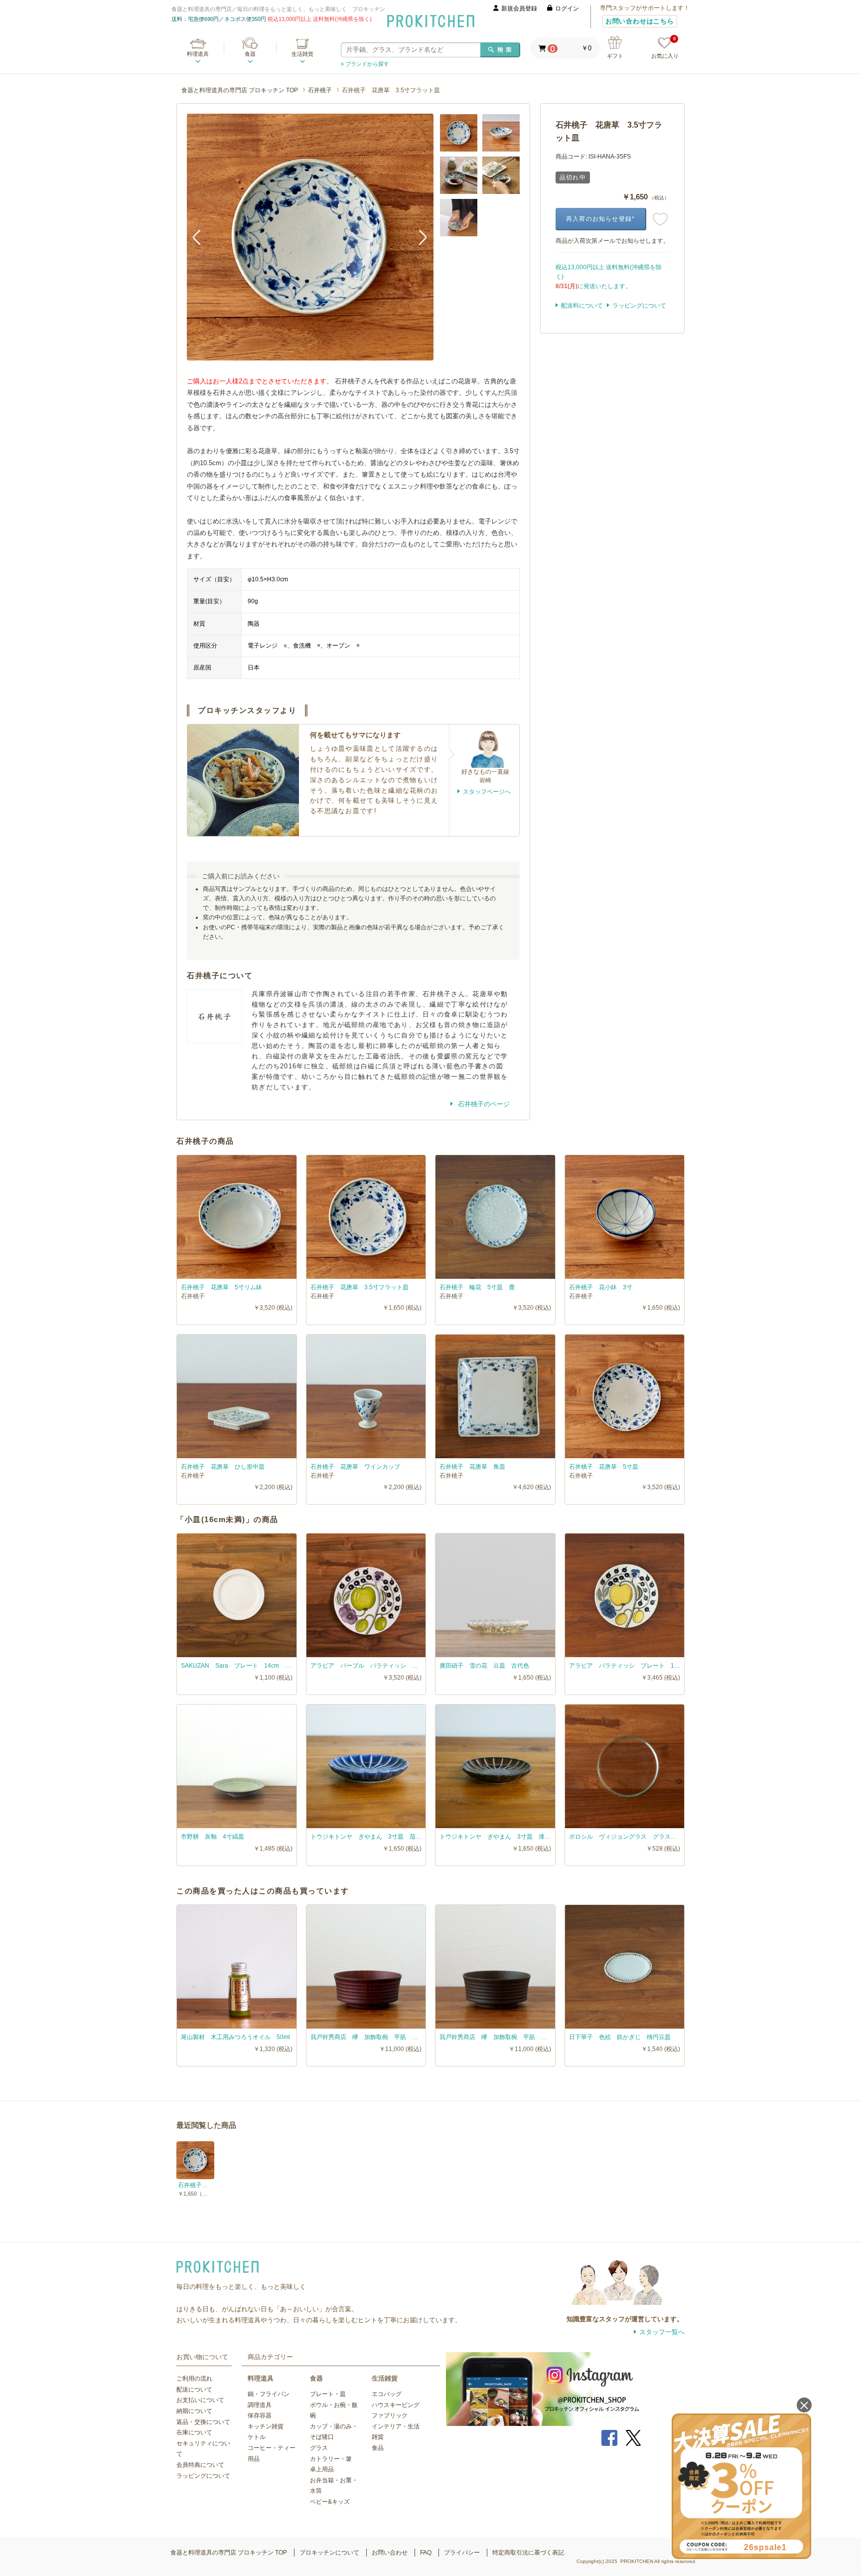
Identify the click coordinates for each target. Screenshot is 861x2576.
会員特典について (200, 2465)
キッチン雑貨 (266, 2426)
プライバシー (462, 2553)
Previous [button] (202, 237)
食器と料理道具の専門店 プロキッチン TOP (240, 90)
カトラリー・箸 (331, 2459)
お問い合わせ (390, 2553)
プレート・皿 (328, 2394)
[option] (310, 237)
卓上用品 (322, 2469)
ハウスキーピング (396, 2405)
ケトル (257, 2437)
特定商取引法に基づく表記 (528, 2553)
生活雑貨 (302, 54)
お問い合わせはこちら (640, 21)
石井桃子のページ (483, 1104)
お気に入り (665, 48)
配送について (194, 2390)
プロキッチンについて (329, 2553)
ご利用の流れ (194, 2379)
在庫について (194, 2432)
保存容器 (260, 2415)
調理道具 (260, 2405)
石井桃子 (320, 90)
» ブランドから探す (365, 64)
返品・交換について (203, 2422)
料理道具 (198, 54)
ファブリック (390, 2415)
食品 (378, 2448)
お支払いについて (200, 2400)
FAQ (426, 2553)
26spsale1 (765, 2547)
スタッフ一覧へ (662, 2332)
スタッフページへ (487, 792)
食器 (250, 54)
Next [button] (419, 237)
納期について (194, 2411)
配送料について (582, 306)
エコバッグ (387, 2394)
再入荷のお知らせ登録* (600, 219)
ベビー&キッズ (330, 2502)
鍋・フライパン (269, 2394)
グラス (319, 2448)
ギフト (615, 56)
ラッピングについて (639, 306)
